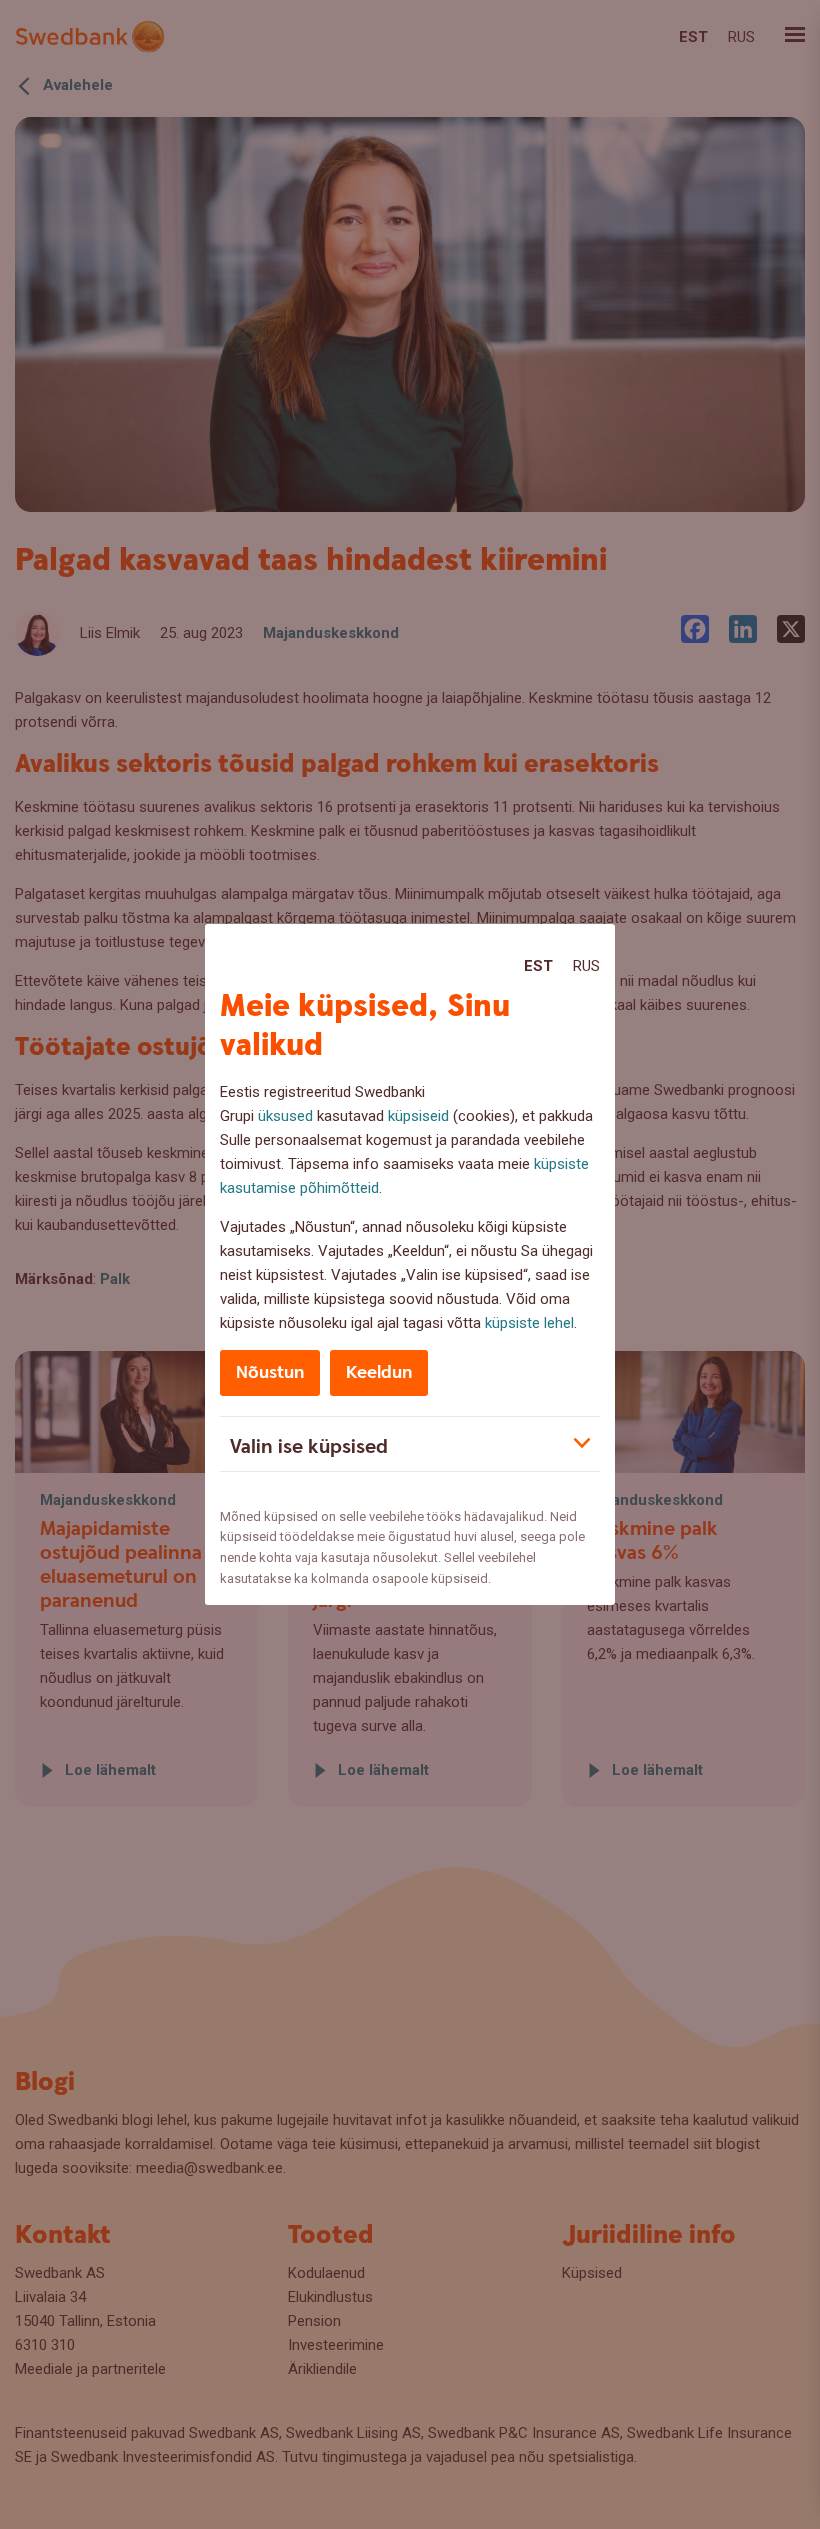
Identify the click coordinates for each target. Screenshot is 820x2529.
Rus (586, 966)
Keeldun (379, 1372)
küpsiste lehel (529, 1323)
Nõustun (270, 1372)
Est (538, 966)
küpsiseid (418, 1116)
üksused (285, 1116)
